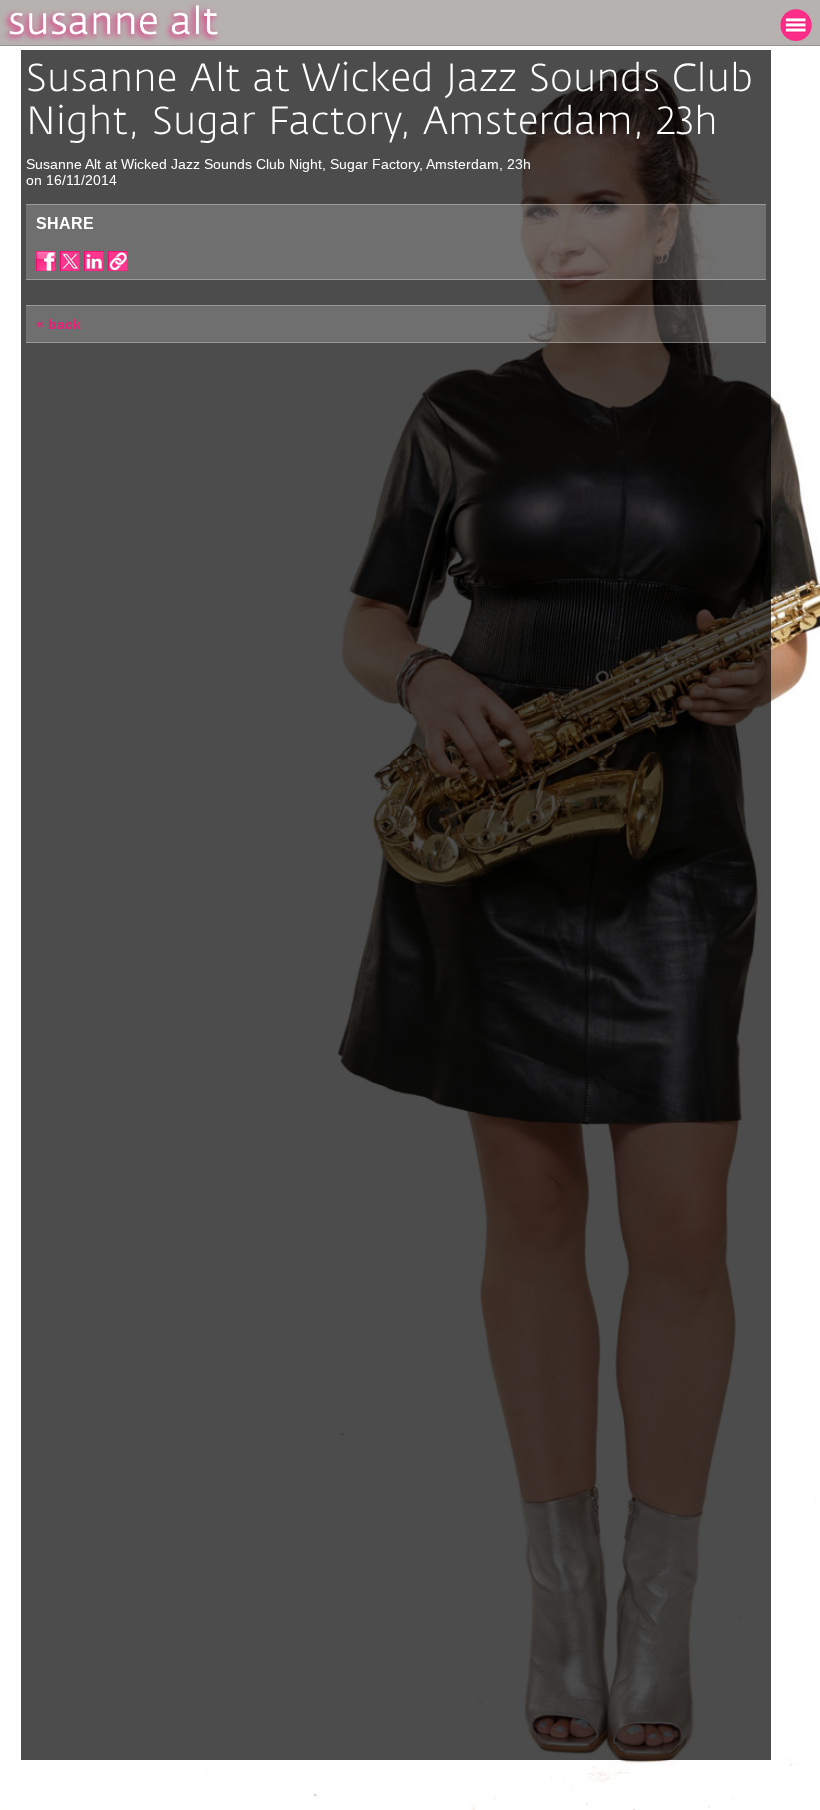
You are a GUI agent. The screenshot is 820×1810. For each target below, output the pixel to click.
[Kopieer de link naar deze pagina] (118, 261)
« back (58, 324)
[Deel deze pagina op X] (70, 261)
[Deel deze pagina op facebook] (46, 261)
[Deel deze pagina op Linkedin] (94, 261)
